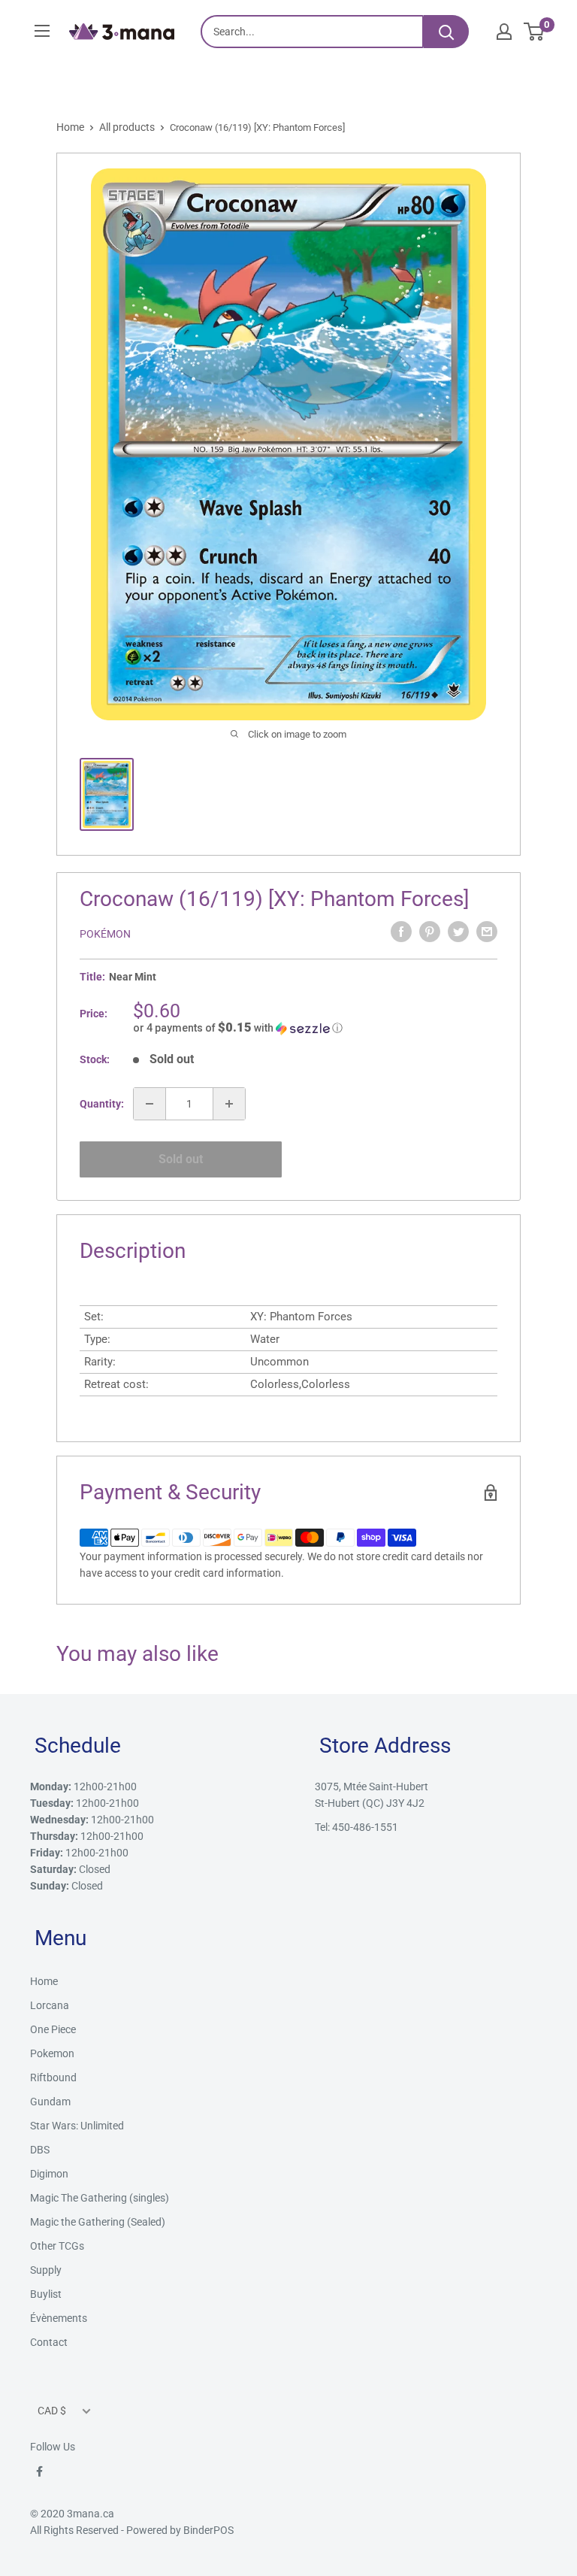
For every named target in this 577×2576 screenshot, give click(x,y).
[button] (315, 1028)
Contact (49, 2342)
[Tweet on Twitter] (458, 932)
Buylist (46, 2294)
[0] (535, 32)
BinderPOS (208, 2530)
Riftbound (53, 2077)
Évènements (59, 2318)
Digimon (49, 2174)
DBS (40, 2150)
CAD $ (52, 2411)
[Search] (446, 32)
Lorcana (50, 2005)
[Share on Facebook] (401, 932)
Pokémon (105, 934)
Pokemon (52, 2053)
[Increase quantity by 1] (229, 1104)
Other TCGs (57, 2246)
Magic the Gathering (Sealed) (98, 2222)
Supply (46, 2270)
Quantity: (102, 1104)
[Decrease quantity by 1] (150, 1104)
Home (70, 127)
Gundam (50, 2102)
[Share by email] (487, 932)
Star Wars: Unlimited (77, 2126)
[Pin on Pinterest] (430, 932)
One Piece (53, 2029)
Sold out (181, 1159)
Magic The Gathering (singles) (100, 2198)
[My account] (504, 32)
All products (127, 127)
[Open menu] (42, 31)
